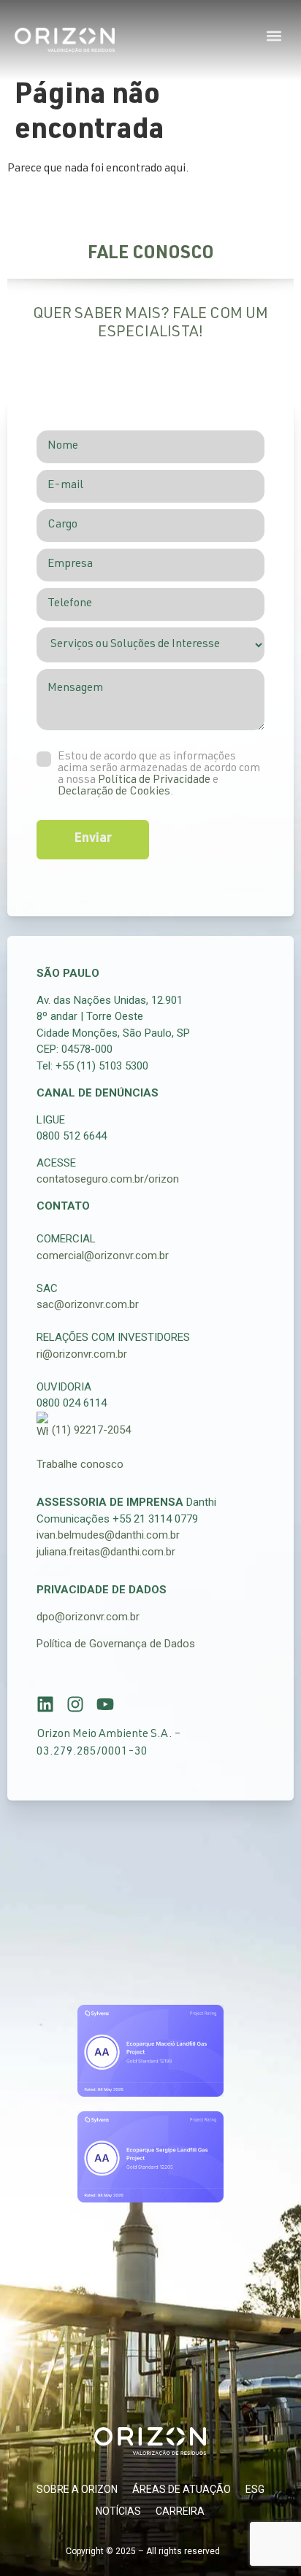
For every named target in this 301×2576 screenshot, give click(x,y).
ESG (255, 2489)
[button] (274, 35)
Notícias (118, 2511)
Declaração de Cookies (114, 792)
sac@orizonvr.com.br (88, 1304)
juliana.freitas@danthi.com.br (106, 1552)
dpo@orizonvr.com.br (88, 1617)
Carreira (180, 2511)
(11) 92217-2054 (91, 1430)
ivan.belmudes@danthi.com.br (108, 1535)
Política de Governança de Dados (116, 1644)
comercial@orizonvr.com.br (103, 1256)
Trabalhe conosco (80, 1464)
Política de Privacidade (154, 781)
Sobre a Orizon (77, 2489)
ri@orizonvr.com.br (82, 1354)
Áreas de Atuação (182, 2489)
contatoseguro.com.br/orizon (108, 1179)
